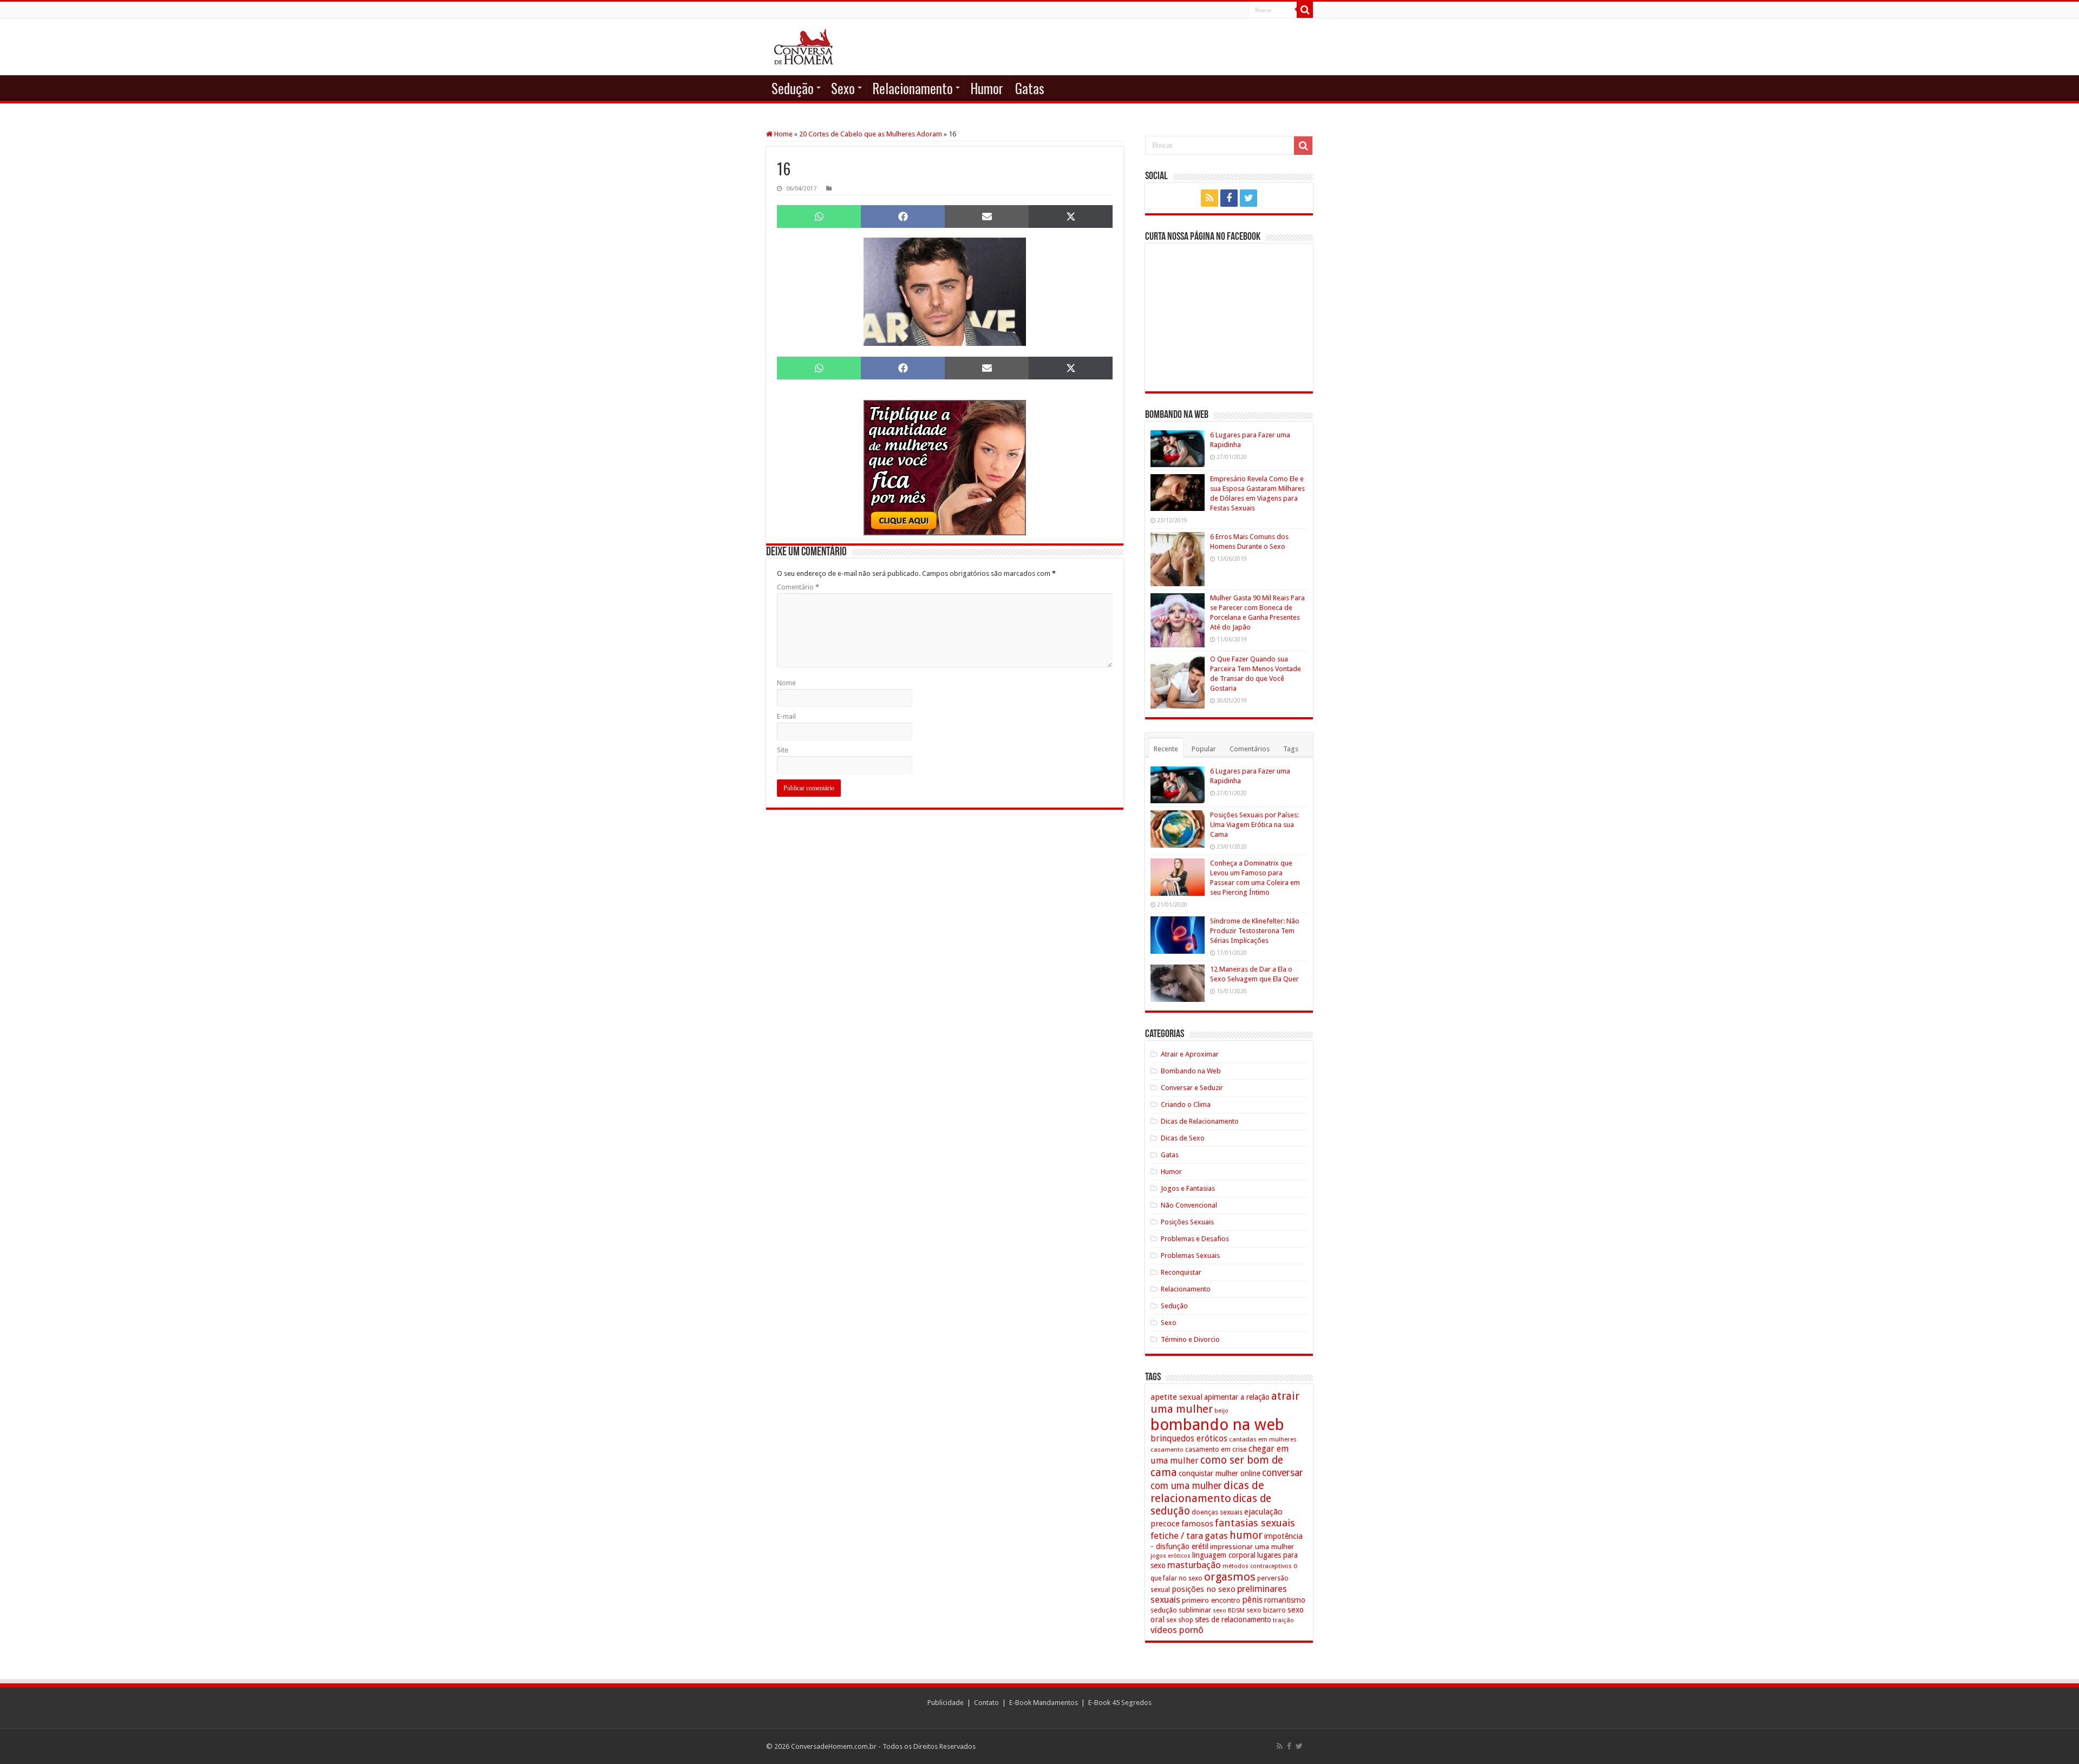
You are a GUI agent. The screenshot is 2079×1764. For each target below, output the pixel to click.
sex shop (1180, 1620)
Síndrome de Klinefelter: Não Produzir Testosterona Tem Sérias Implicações (1255, 931)
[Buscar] (1305, 10)
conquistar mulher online (1220, 1473)
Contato (986, 1703)
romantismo (1285, 1600)
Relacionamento (913, 88)
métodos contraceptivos (1257, 1566)
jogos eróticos (1171, 1556)
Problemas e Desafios (1195, 1239)
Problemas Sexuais (1190, 1255)
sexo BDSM (1229, 1610)
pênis (1252, 1600)
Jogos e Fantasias (1188, 1188)
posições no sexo (1204, 1589)
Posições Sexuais (1187, 1222)
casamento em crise (1216, 1450)
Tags (1291, 749)
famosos (1197, 1524)
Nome (786, 683)
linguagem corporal (1224, 1555)
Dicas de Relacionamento (1200, 1121)
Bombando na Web (1191, 1071)
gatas (1216, 1536)
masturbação (1194, 1565)
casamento (1167, 1450)
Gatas (1030, 88)
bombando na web (1217, 1425)
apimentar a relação (1237, 1397)
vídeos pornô (1177, 1630)
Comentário (798, 587)
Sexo (843, 88)
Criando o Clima (1186, 1104)
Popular (1204, 749)
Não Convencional (1189, 1205)
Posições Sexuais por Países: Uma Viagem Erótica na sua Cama (1254, 825)
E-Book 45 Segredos (1120, 1703)
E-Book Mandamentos (1044, 1703)
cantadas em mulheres (1263, 1439)
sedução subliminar (1181, 1610)
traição (1283, 1620)
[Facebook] (1229, 198)
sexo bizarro (1266, 1610)
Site (783, 750)
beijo (1221, 1411)
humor (1246, 1535)
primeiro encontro (1211, 1600)
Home (783, 134)
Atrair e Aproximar (1190, 1054)
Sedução (793, 88)
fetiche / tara (1177, 1536)
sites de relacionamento (1233, 1619)
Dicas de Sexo (1183, 1138)
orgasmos (1230, 1577)
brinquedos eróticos (1189, 1439)
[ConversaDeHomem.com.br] (804, 47)
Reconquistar (1181, 1272)
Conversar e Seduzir (1192, 1088)
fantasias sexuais (1255, 1523)
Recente (1166, 749)
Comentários (1250, 749)
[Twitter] (1248, 198)
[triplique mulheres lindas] (945, 467)
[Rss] (1210, 198)
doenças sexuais (1217, 1512)
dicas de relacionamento (1207, 1492)
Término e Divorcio (1190, 1339)
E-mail (786, 716)
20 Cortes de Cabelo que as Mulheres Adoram (871, 134)
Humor (987, 88)
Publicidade (946, 1703)
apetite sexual (1176, 1397)
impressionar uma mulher (1252, 1546)
